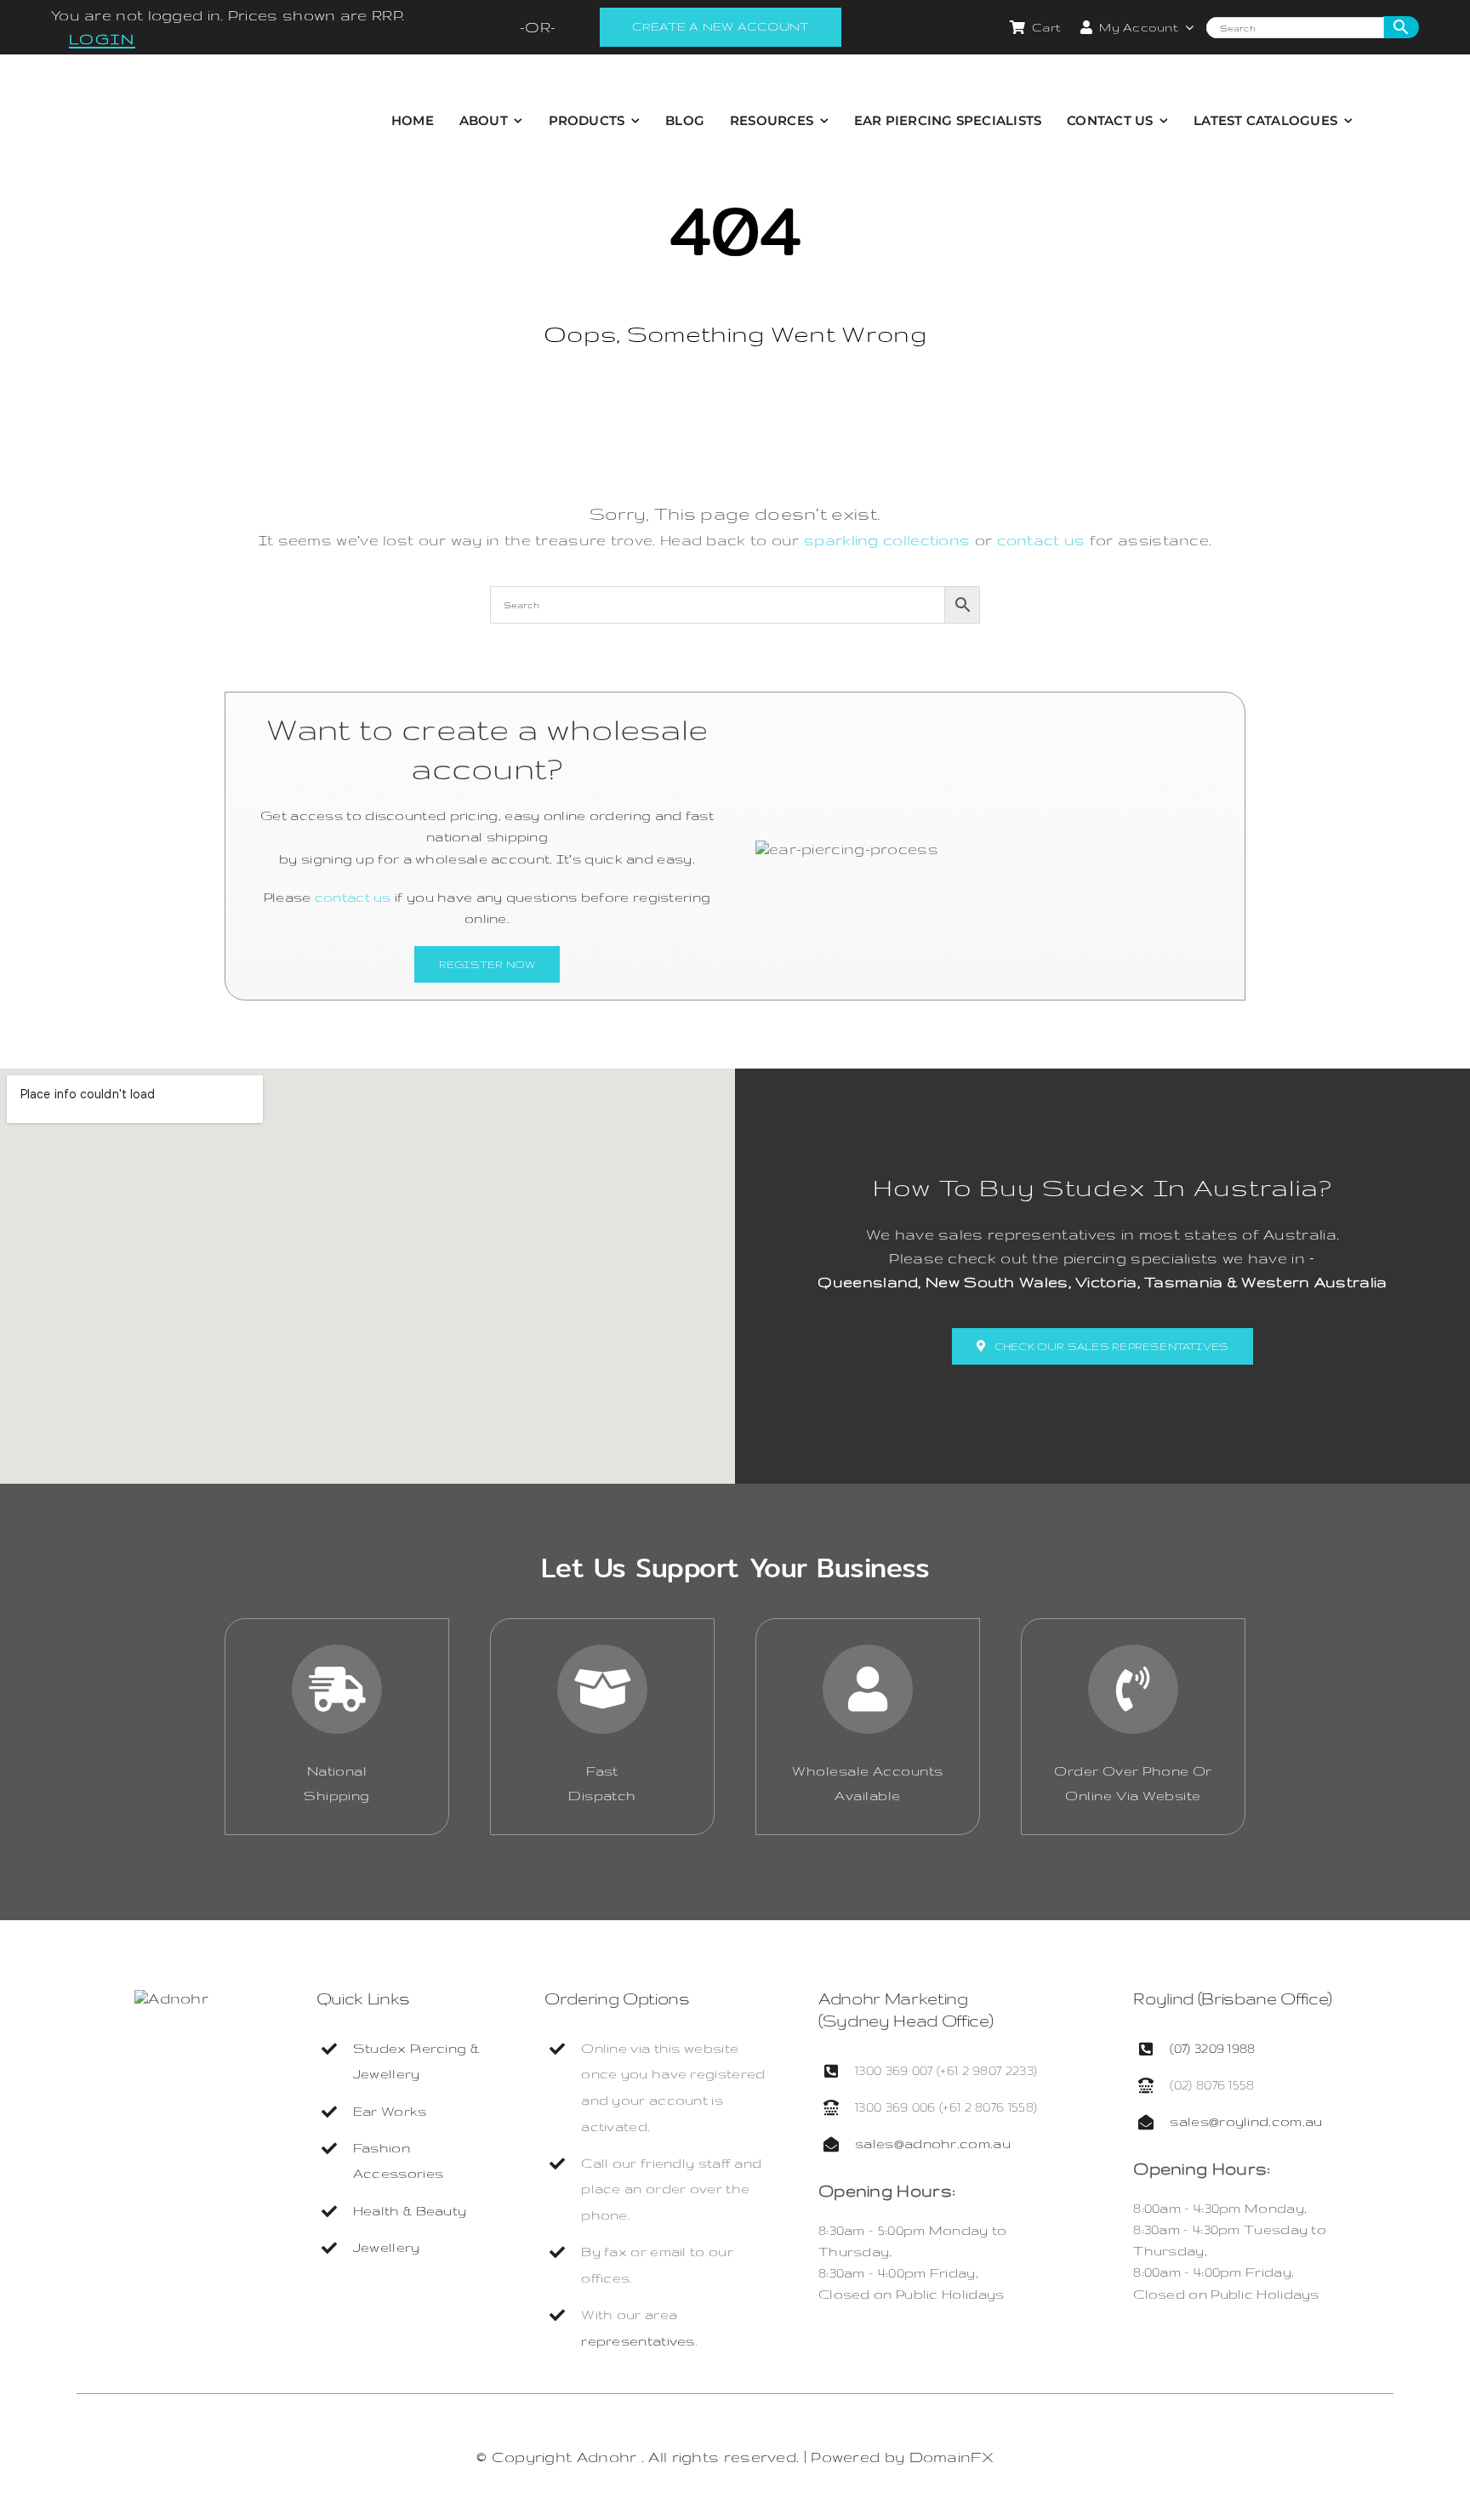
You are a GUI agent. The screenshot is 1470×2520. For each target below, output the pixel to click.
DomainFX (952, 2457)
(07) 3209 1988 (1212, 2048)
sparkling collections (887, 540)
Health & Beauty (410, 2211)
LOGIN (102, 39)
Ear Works (390, 2111)
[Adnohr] (171, 1998)
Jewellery (387, 2247)
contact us (1041, 540)
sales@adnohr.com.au (933, 2144)
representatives (638, 2341)
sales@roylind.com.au (1246, 2121)
